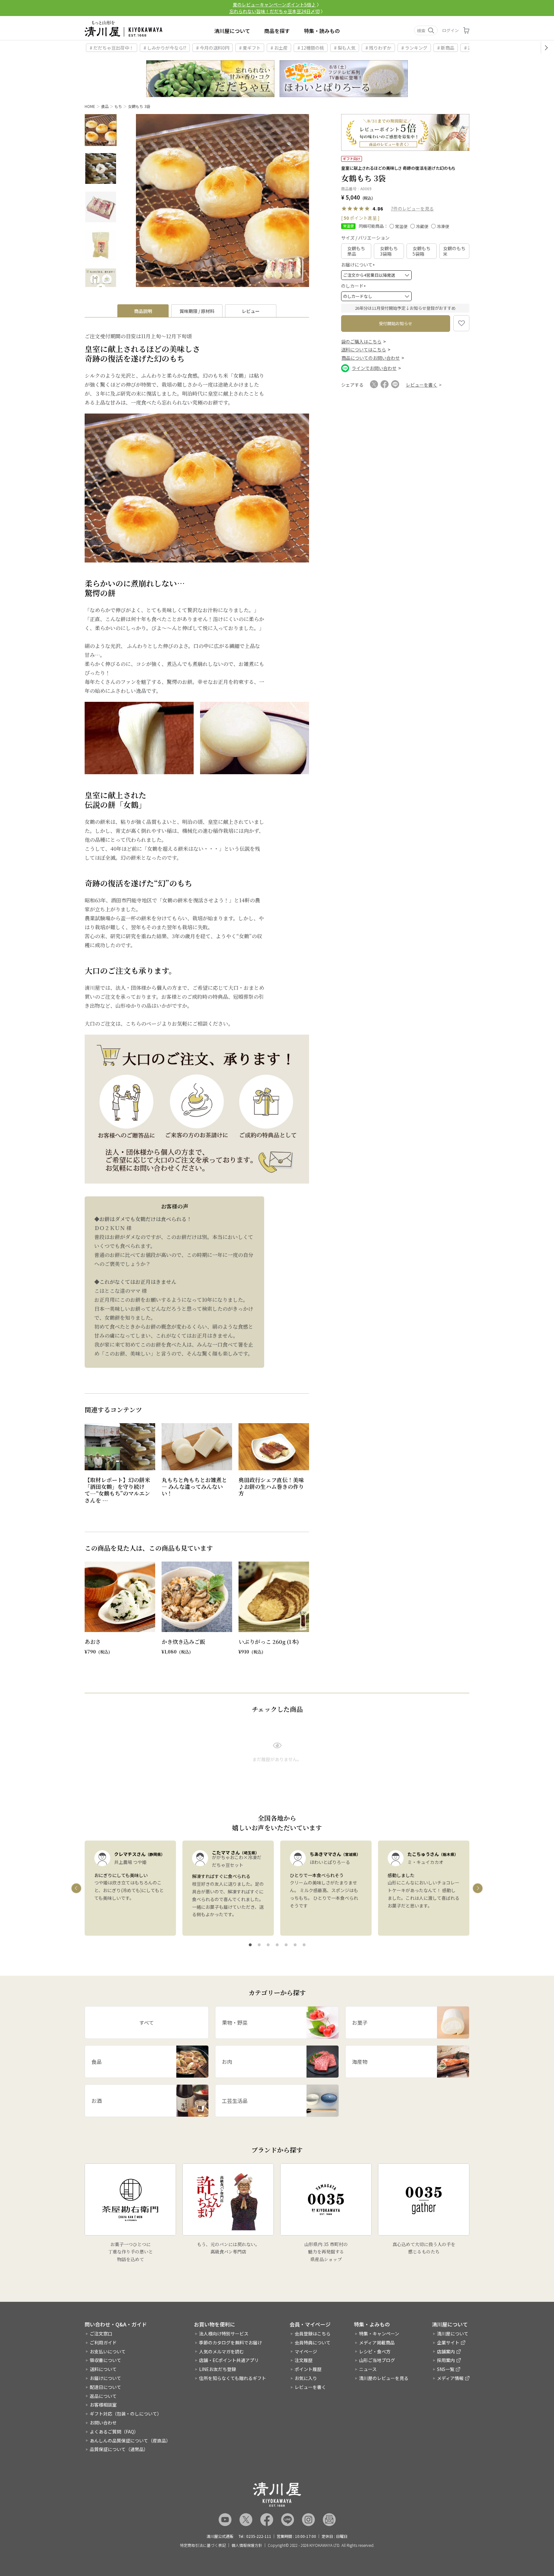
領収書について (105, 2360)
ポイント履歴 (308, 2369)
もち (118, 106)
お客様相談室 (103, 2405)
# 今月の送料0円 (213, 48)
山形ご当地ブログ (377, 2360)
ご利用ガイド (103, 2342)
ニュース (368, 2369)
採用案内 (446, 2360)
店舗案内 (446, 2351)
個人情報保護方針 (247, 2545)
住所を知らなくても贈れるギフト (233, 2378)
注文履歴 (304, 2360)
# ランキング (414, 48)
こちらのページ (144, 1024)
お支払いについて (108, 2351)
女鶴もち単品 (356, 251)
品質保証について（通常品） (119, 2449)
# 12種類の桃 (311, 48)
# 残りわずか (378, 48)
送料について (103, 2369)
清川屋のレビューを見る (384, 2378)
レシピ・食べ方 (375, 2351)
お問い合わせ (103, 2423)
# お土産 (279, 48)
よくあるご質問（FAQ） (114, 2432)
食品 (105, 106)
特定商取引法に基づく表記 (203, 2545)
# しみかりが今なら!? (165, 48)
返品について (103, 2396)
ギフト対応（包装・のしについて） (126, 2414)
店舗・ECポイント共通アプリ (229, 2360)
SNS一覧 (446, 2369)
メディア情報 (450, 2378)
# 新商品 (446, 48)
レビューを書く (310, 2387)
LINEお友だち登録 (218, 2369)
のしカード (354, 286)
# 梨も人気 (345, 48)
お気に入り (306, 2378)
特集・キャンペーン (379, 2334)
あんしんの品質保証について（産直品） (130, 2441)
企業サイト (448, 2342)
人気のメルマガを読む (222, 2351)
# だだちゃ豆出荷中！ (112, 48)
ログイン (450, 30)
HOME (90, 106)
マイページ (306, 2351)
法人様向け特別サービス (224, 2334)
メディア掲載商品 (377, 2342)
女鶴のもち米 (454, 251)
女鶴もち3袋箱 (389, 251)
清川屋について (232, 31)
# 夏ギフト (250, 48)
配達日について (105, 2387)
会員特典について (313, 2342)
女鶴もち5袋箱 (422, 251)
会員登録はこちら (313, 2334)
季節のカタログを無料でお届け (231, 2342)
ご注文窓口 (101, 2334)
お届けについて (359, 265)
